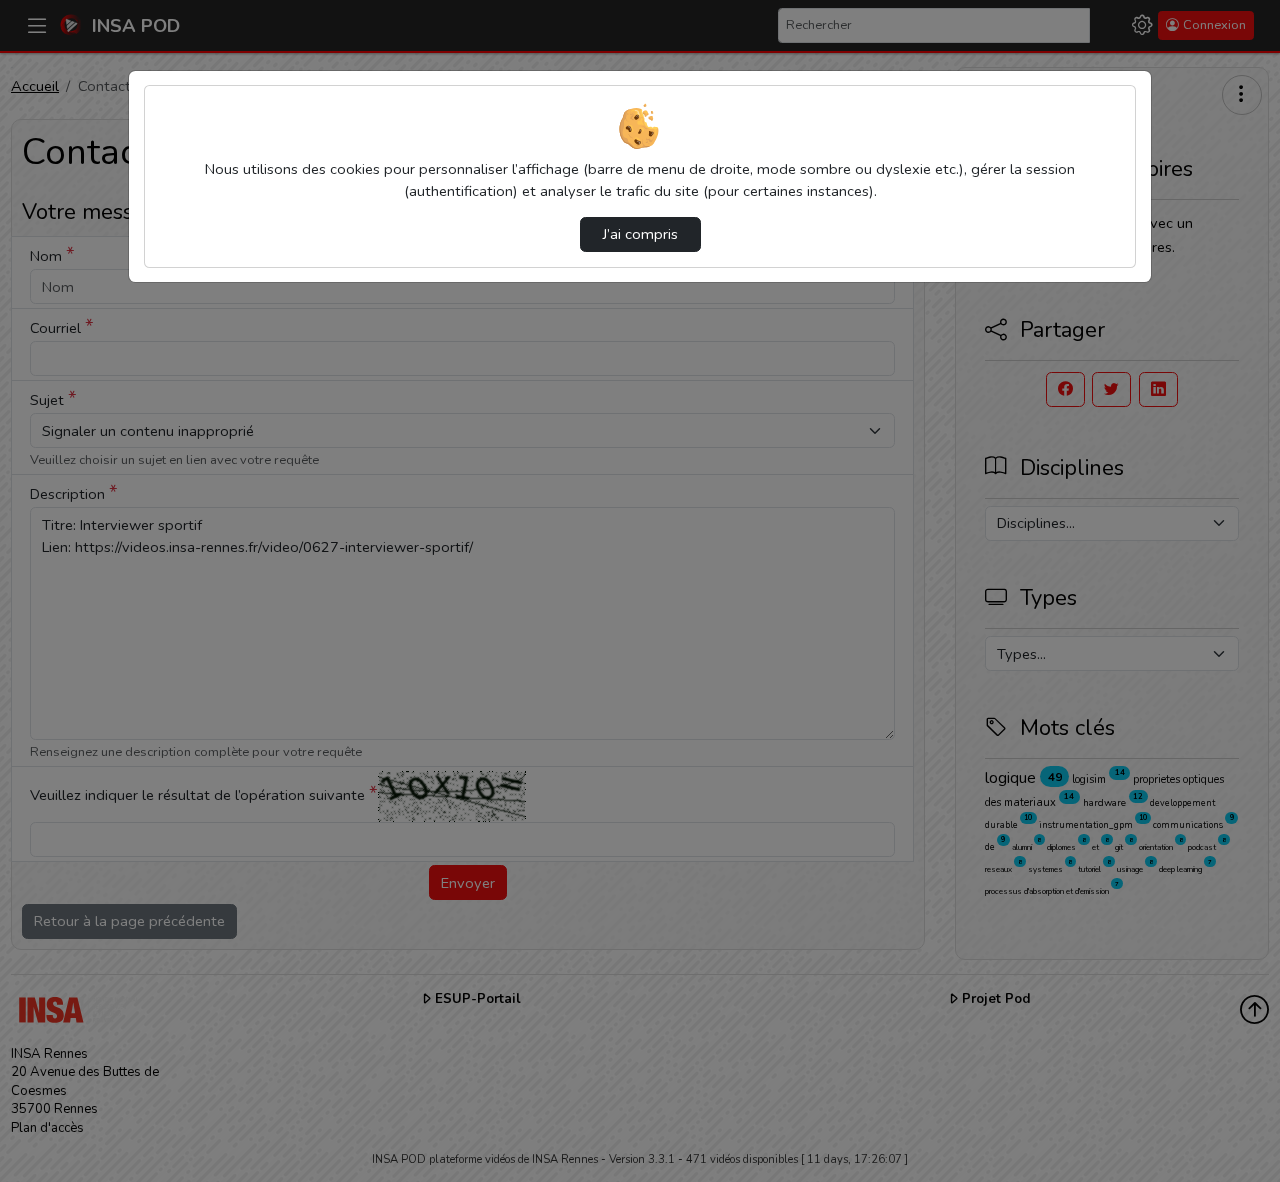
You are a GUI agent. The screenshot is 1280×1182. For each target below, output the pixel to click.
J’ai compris (640, 234)
